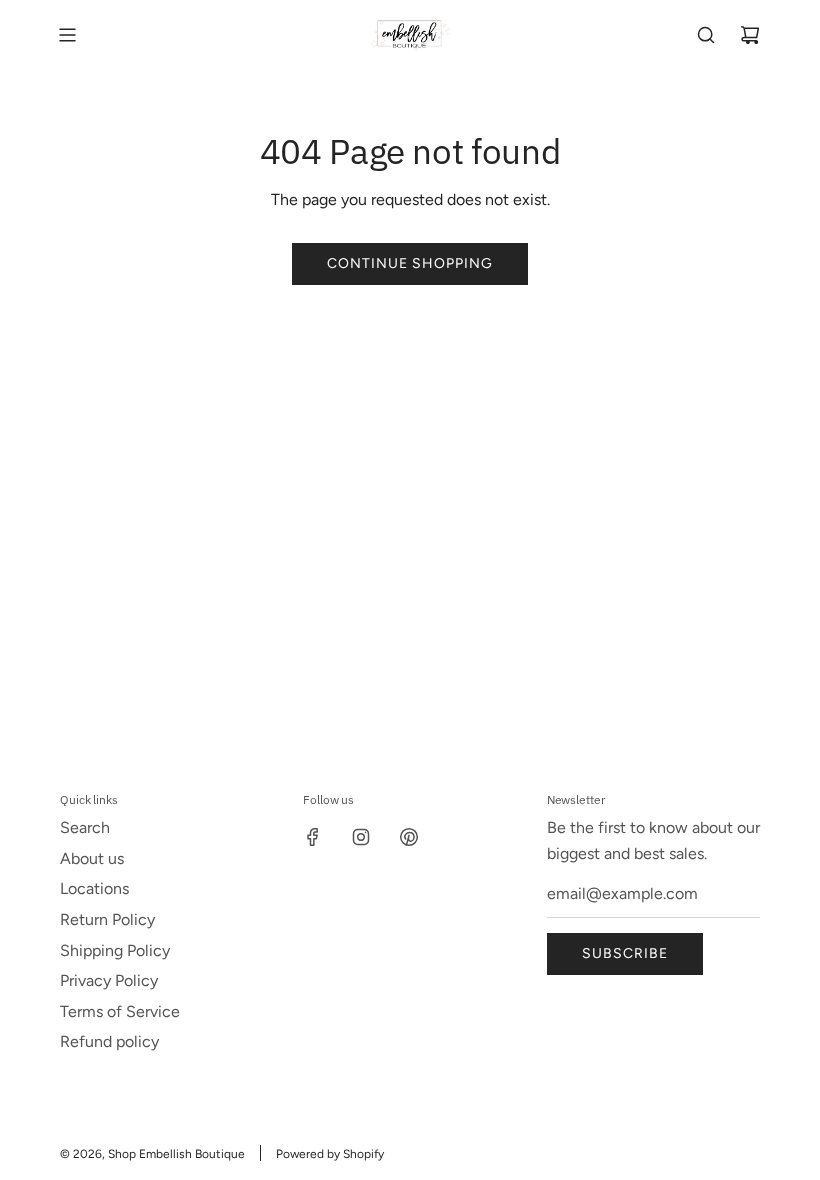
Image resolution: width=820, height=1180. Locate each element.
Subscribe (625, 953)
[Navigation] (67, 35)
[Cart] (750, 35)
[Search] (706, 35)
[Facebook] (313, 837)
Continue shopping (410, 263)
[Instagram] (361, 837)
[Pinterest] (409, 837)
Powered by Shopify (330, 1154)
